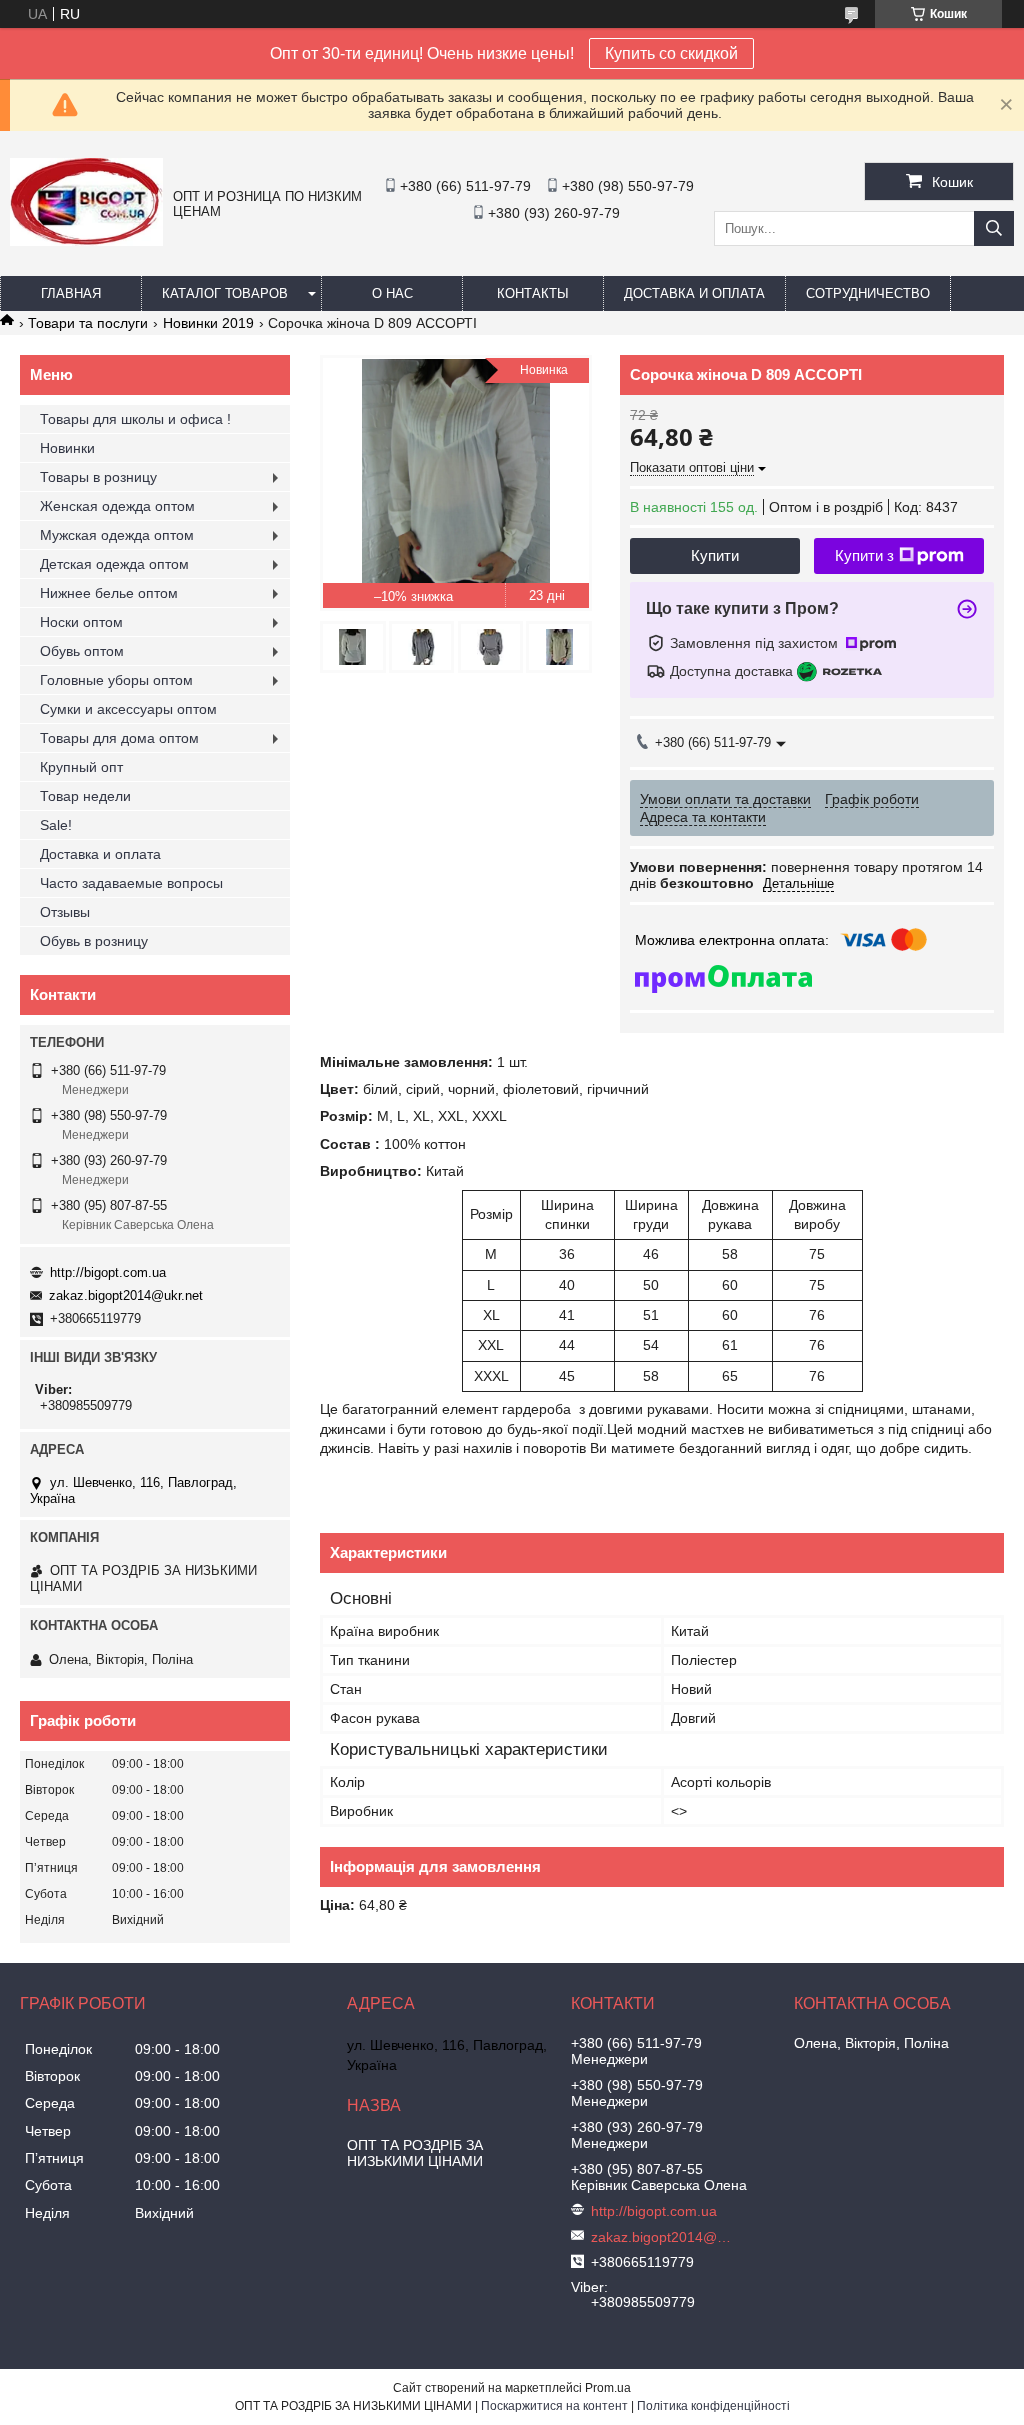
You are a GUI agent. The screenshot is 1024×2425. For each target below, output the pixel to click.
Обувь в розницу (94, 941)
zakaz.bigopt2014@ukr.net (126, 1295)
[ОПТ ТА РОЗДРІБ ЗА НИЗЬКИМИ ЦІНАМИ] (86, 241)
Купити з (864, 555)
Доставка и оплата (694, 293)
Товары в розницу (98, 477)
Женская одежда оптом (117, 506)
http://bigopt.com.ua (108, 1272)
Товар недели (85, 796)
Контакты (533, 293)
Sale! (56, 825)
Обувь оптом (82, 651)
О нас (392, 293)
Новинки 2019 (208, 323)
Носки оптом (81, 622)
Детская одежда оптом (114, 564)
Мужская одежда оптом (117, 535)
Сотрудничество (868, 293)
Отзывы (65, 912)
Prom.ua (608, 2388)
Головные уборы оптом (116, 680)
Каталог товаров (225, 293)
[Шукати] (994, 228)
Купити (715, 555)
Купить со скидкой (671, 53)
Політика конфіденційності (713, 2406)
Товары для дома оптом (119, 738)
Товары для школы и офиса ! (135, 419)
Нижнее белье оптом (109, 593)
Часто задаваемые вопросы (131, 883)
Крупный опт (81, 767)
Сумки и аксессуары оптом (128, 709)
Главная (71, 293)
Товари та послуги (88, 323)
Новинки (67, 448)
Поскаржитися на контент (554, 2406)
